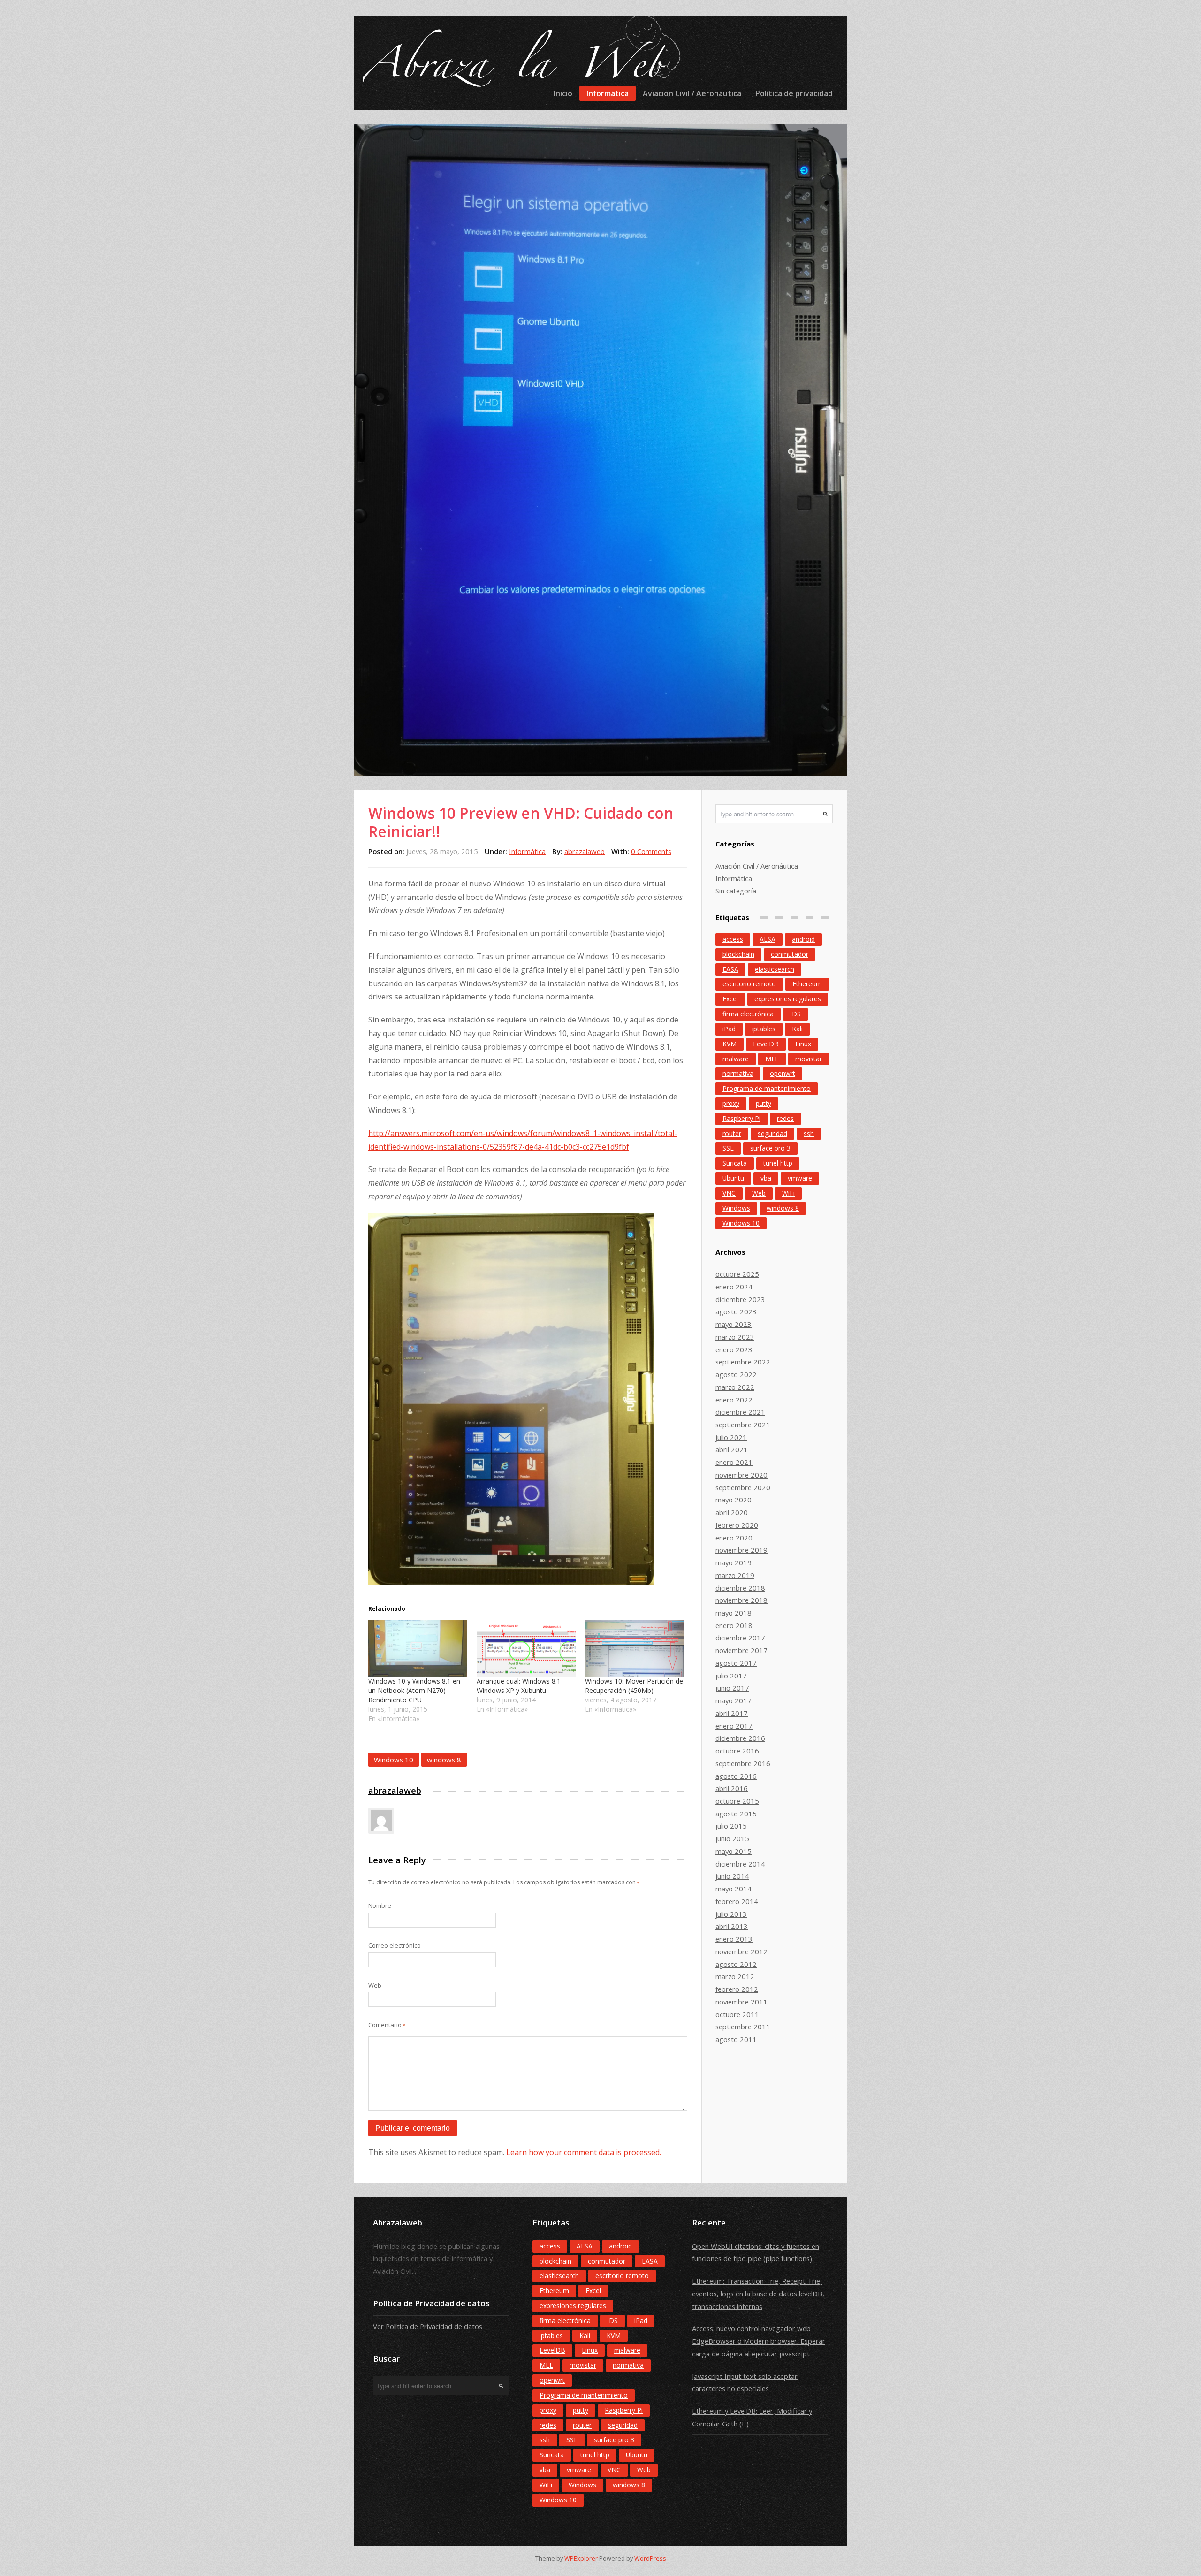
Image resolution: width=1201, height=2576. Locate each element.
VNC (729, 1193)
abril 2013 (732, 1926)
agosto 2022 (736, 1374)
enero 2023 (734, 1349)
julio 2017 (731, 1676)
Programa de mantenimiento (767, 1088)
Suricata (735, 1163)
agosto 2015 (736, 1814)
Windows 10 (394, 1760)
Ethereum (807, 984)
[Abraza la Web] (519, 63)
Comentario (387, 2025)
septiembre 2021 (743, 1425)
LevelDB (766, 1044)
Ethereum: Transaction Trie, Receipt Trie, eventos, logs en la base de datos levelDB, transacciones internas (758, 2293)
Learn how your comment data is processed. (584, 2152)
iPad (729, 1029)
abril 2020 (732, 1512)
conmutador (790, 954)
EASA (730, 969)
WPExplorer (581, 2558)
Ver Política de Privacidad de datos (428, 2326)
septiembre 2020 (743, 1487)
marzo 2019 (735, 1575)
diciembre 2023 (740, 1299)
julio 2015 (731, 1826)
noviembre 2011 (741, 2002)
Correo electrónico (395, 1945)
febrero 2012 (737, 1989)
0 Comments (651, 851)
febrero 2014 (737, 1901)
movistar (809, 1059)
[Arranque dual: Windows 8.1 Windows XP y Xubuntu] (526, 1648)
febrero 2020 (737, 1525)
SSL (728, 1148)
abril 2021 (732, 1449)
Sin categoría (736, 891)
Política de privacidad (794, 93)
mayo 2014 (734, 1889)
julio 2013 (731, 1914)
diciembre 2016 (740, 1738)
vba (766, 1178)
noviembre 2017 (741, 1650)
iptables (764, 1029)
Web (375, 1985)
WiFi (788, 1193)
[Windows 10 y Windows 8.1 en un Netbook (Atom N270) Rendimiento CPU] (418, 1648)
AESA (768, 939)
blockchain (738, 954)
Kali (797, 1029)
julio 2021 (731, 1437)
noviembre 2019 (741, 1550)
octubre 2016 (737, 1751)
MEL (772, 1059)
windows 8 (444, 1760)
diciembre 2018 (740, 1588)
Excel (730, 999)
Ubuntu (733, 1178)
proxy (731, 1103)
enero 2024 (734, 1287)
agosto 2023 (736, 1311)
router (732, 1133)
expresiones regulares (788, 999)
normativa (738, 1073)
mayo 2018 (734, 1613)
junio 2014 (732, 1876)
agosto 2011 (736, 2039)
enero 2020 (734, 1538)
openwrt (783, 1073)
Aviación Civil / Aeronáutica (692, 93)
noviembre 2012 (741, 1951)
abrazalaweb (585, 851)
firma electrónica (748, 1014)
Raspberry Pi (741, 1118)
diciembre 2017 (740, 1638)
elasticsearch (775, 969)
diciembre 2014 (740, 1864)
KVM (730, 1044)
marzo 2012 (735, 1976)
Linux (803, 1044)
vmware (800, 1178)
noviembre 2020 (741, 1475)
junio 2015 (732, 1838)
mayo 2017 (734, 1700)
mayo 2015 (734, 1851)
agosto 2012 (736, 1964)
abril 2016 (732, 1788)
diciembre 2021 (740, 1412)
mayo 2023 (734, 1324)
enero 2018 (734, 1625)
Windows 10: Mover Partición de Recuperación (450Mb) (634, 1686)
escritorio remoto (749, 984)
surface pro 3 (770, 1148)
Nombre (380, 1905)
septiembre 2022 (743, 1362)
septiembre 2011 (743, 2027)
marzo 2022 (735, 1387)
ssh (809, 1133)
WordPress (650, 2558)
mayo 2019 (734, 1562)
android (803, 939)
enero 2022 (734, 1400)
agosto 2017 (736, 1663)
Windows (736, 1208)
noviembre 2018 (741, 1600)
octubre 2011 (737, 2014)
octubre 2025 (737, 1274)
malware (736, 1059)
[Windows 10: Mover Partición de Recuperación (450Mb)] (635, 1648)
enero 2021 (734, 1462)
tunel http (778, 1163)
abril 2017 (732, 1713)
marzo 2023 (735, 1337)
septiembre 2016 (743, 1763)
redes (785, 1118)
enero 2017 (734, 1726)
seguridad (772, 1133)
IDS (795, 1014)
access (733, 939)
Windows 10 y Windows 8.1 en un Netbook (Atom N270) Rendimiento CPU (414, 1690)
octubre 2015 (737, 1801)
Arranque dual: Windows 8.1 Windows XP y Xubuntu (519, 1686)
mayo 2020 (734, 1500)
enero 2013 (734, 1939)
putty (764, 1103)
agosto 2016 (736, 1776)
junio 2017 (732, 1688)
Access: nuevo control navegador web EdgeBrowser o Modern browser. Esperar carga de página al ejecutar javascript (759, 2341)
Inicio (563, 93)
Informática (608, 93)
